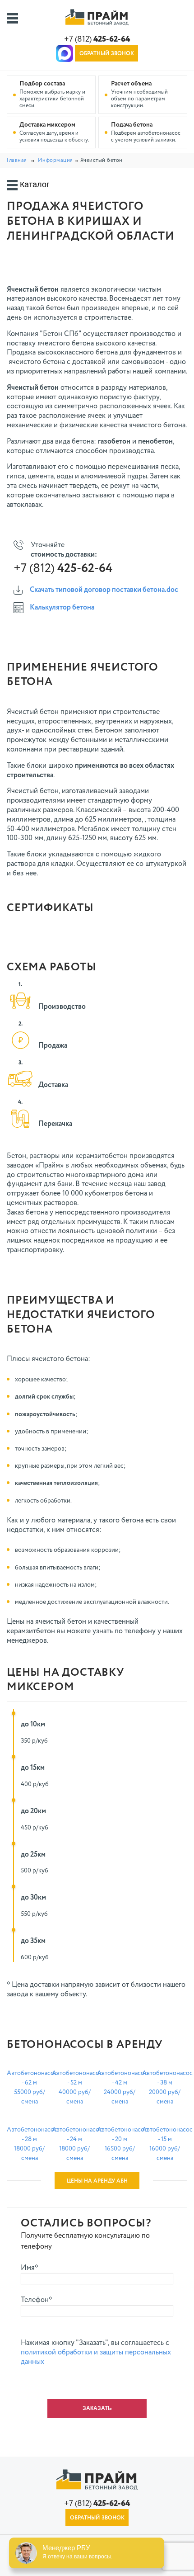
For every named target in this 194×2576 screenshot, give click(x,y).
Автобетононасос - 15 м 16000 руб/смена (165, 2144)
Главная (17, 161)
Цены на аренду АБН (97, 2181)
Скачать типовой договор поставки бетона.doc (104, 590)
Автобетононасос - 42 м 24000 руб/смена (120, 2087)
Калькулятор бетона (62, 608)
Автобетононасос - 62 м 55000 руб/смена (29, 2087)
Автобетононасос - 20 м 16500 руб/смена (120, 2144)
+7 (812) (97, 39)
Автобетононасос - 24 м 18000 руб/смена (74, 2144)
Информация (55, 161)
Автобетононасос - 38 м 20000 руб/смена (165, 2087)
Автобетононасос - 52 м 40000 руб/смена (74, 2087)
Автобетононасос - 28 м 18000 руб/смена (29, 2144)
